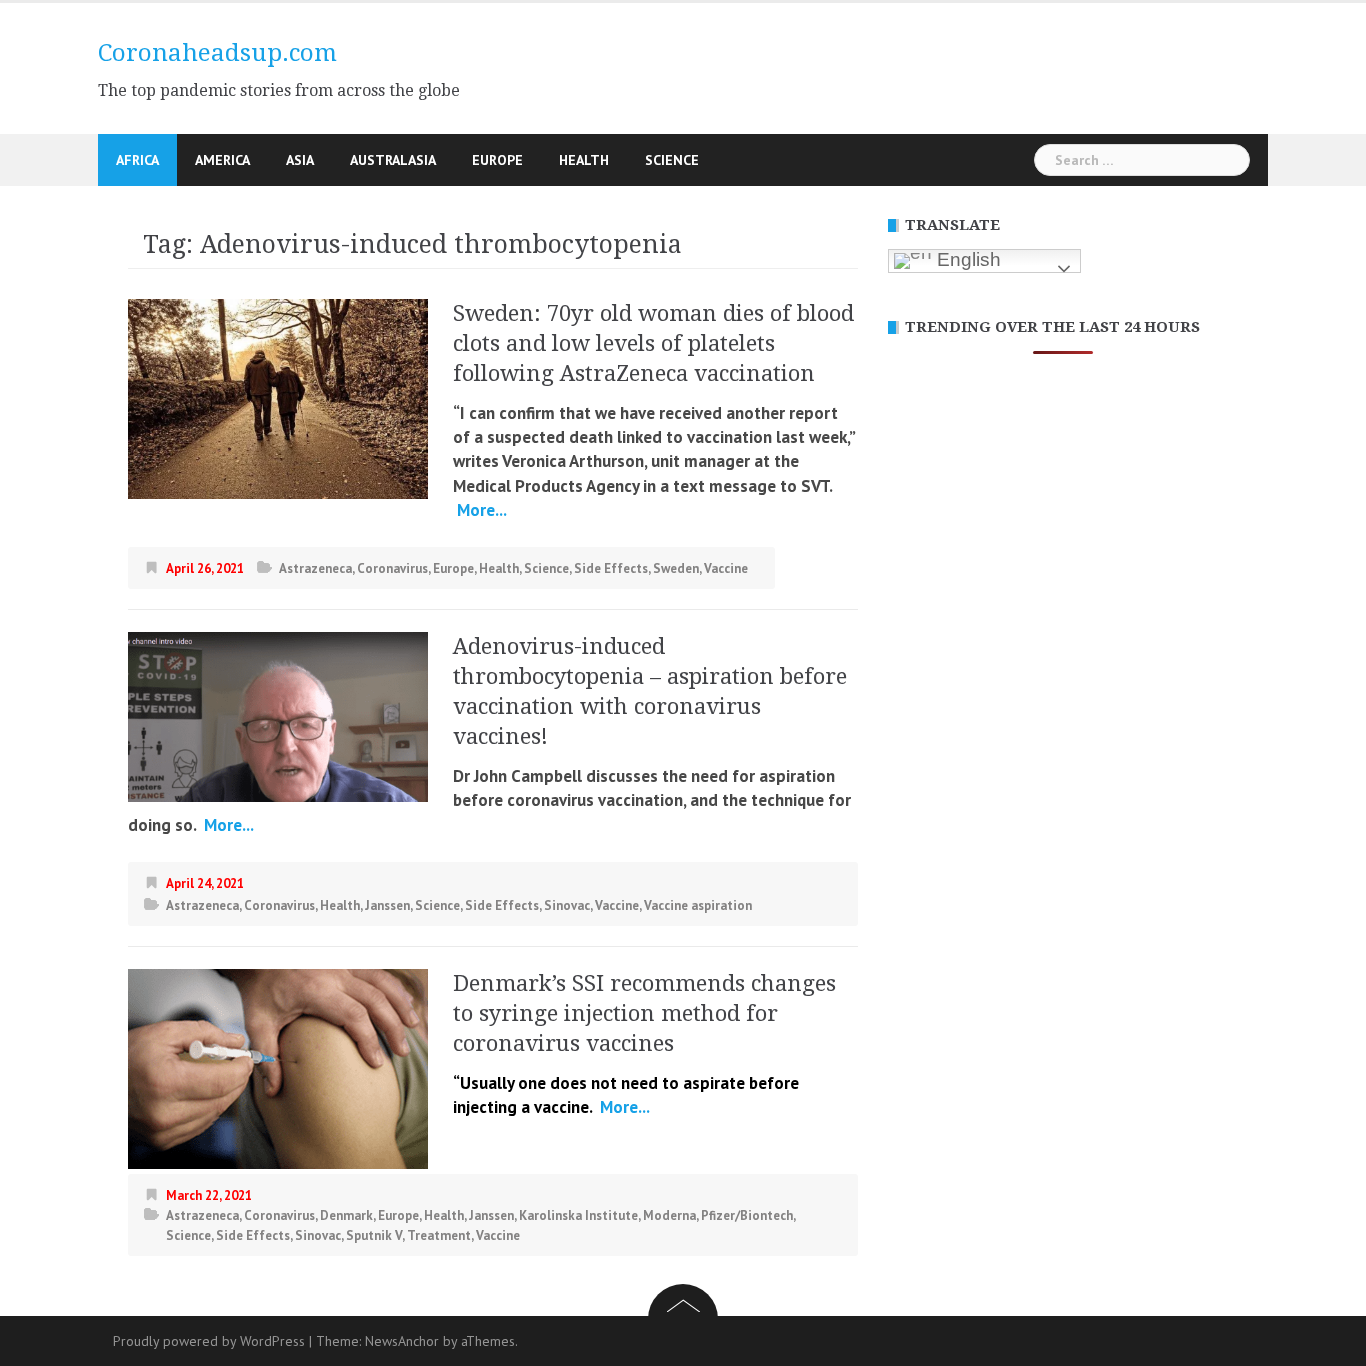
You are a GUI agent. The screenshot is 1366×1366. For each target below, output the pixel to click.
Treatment (439, 1235)
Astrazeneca (315, 568)
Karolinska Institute (578, 1215)
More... (480, 510)
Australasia (393, 160)
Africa (137, 160)
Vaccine (726, 568)
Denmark (346, 1215)
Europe (497, 160)
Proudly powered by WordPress (209, 1341)
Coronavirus (392, 568)
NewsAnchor (402, 1341)
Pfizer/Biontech (747, 1215)
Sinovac (567, 905)
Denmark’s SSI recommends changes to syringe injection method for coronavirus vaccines (644, 1013)
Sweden (676, 568)
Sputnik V (374, 1235)
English (966, 259)
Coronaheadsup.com (217, 53)
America (222, 160)
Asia (300, 160)
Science (672, 160)
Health (584, 160)
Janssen (387, 905)
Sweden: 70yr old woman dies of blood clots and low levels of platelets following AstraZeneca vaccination (653, 343)
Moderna (669, 1215)
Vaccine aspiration (698, 905)
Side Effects (611, 568)
